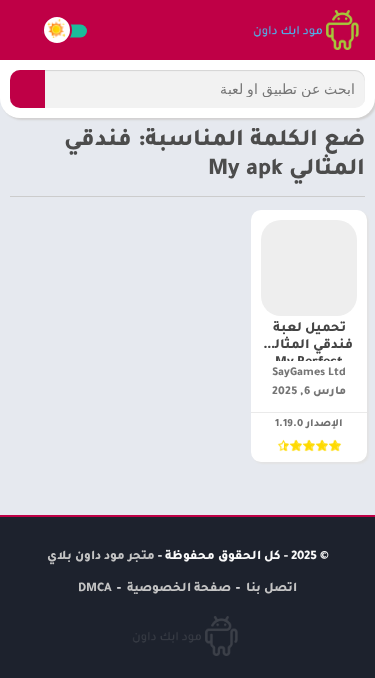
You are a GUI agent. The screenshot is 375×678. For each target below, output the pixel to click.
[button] (27, 89)
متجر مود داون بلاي (101, 557)
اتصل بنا (271, 589)
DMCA (95, 589)
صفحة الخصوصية (179, 589)
